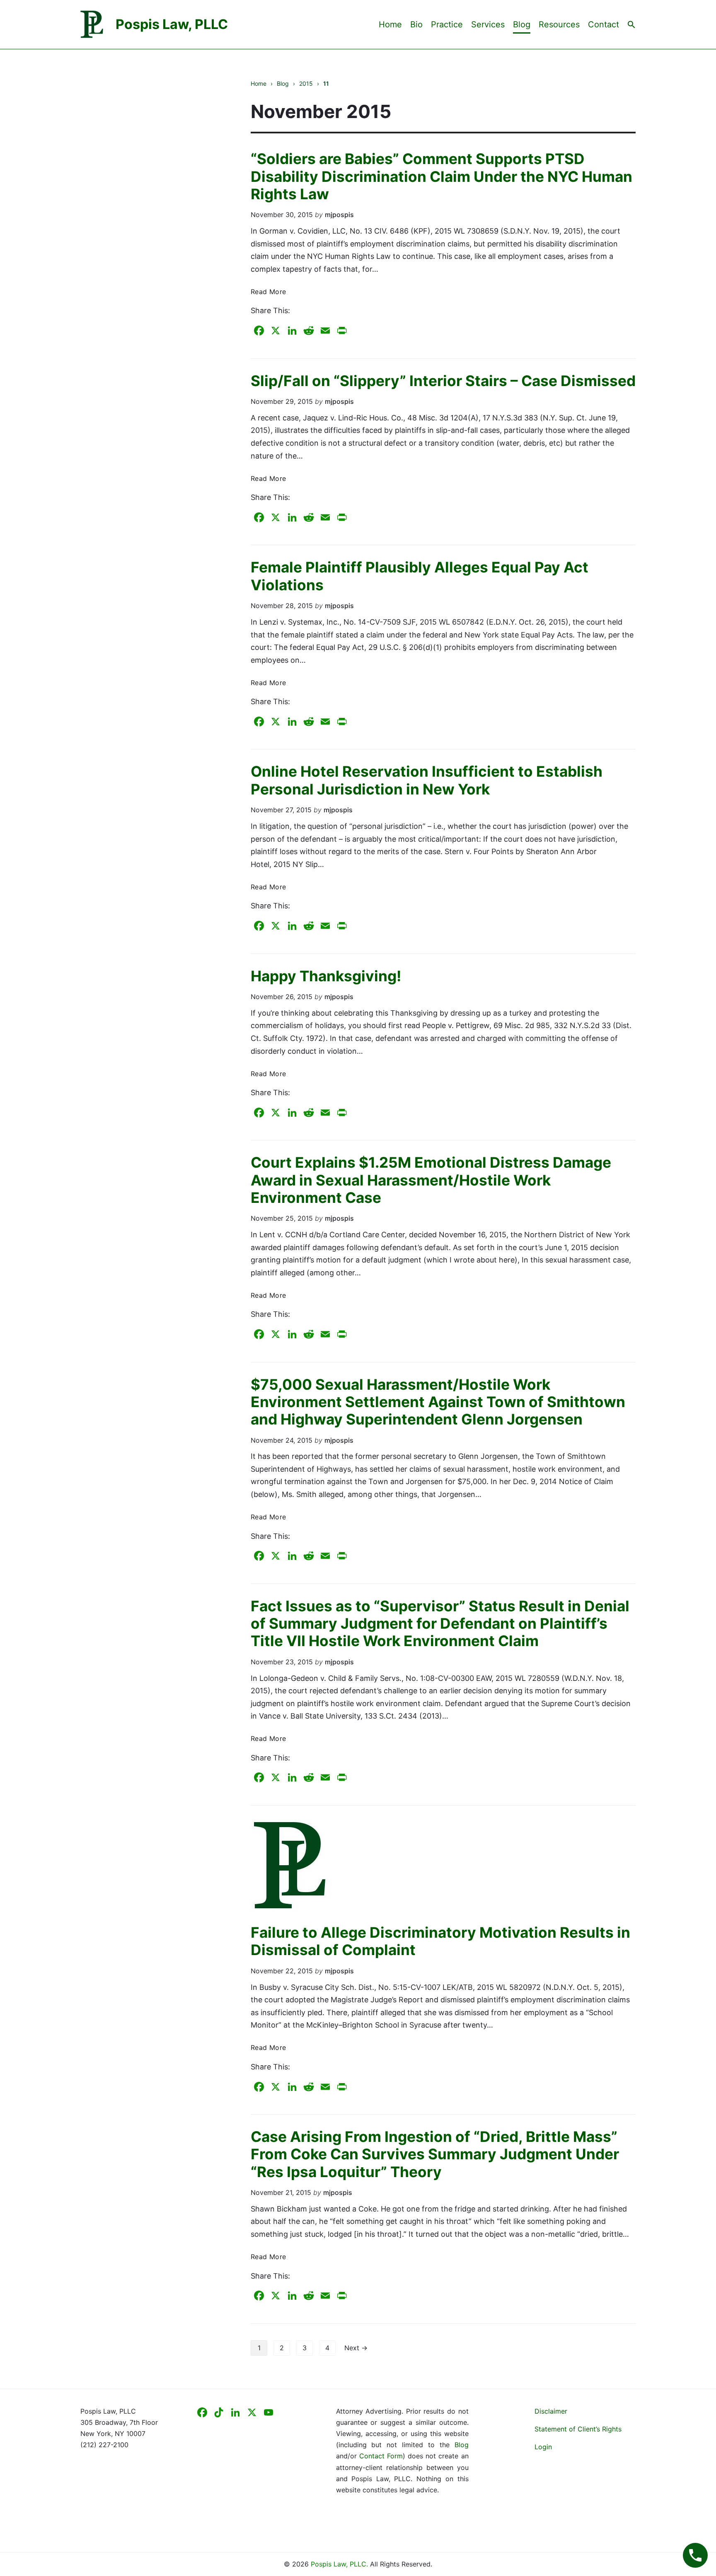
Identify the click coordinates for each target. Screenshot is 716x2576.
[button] (631, 24)
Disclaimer (551, 2411)
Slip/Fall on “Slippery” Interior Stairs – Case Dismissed (443, 381)
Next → (356, 2348)
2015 (306, 83)
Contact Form (381, 2456)
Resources (559, 24)
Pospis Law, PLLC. (340, 2564)
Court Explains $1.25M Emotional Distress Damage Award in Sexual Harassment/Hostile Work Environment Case (431, 1180)
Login (543, 2447)
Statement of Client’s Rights (578, 2429)
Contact (604, 24)
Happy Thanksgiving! (326, 976)
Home (390, 24)
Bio (416, 24)
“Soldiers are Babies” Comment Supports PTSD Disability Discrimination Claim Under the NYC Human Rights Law (441, 176)
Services (488, 24)
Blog (522, 24)
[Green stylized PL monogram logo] (443, 1866)
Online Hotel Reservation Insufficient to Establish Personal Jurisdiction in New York (427, 780)
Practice (447, 24)
